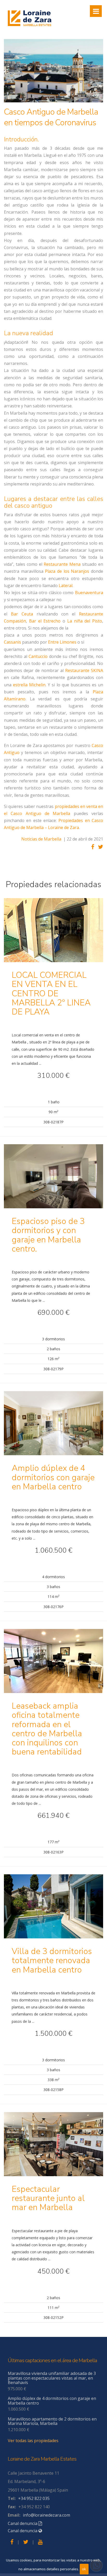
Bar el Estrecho (45, 621)
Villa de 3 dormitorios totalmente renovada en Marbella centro (52, 1960)
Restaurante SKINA (84, 670)
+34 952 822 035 (34, 2498)
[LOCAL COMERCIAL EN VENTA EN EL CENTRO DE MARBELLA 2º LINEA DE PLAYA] (53, 934)
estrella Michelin (29, 685)
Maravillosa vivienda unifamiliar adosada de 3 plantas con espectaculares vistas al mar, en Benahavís (52, 2378)
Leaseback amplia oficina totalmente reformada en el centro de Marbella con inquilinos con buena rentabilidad (47, 1729)
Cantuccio (38, 656)
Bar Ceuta (22, 614)
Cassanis (12, 642)
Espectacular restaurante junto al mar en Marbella (48, 2198)
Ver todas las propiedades (33, 2441)
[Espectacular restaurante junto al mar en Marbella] (53, 2148)
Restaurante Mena (62, 564)
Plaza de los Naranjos (67, 571)
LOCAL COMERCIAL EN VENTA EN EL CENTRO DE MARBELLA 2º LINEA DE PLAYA (51, 993)
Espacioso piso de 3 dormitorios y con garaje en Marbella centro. (48, 1235)
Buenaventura (89, 593)
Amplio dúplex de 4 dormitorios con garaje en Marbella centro (53, 1477)
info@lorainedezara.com (46, 2515)
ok (84, 2569)
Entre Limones (62, 642)
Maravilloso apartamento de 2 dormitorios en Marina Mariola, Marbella (52, 2421)
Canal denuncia (23, 2523)
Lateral (66, 586)
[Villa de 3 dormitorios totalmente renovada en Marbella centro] (53, 1910)
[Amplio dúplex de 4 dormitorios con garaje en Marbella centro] (53, 1427)
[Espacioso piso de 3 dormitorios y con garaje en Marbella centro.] (53, 1180)
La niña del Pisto (85, 621)
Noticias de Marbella (41, 839)
